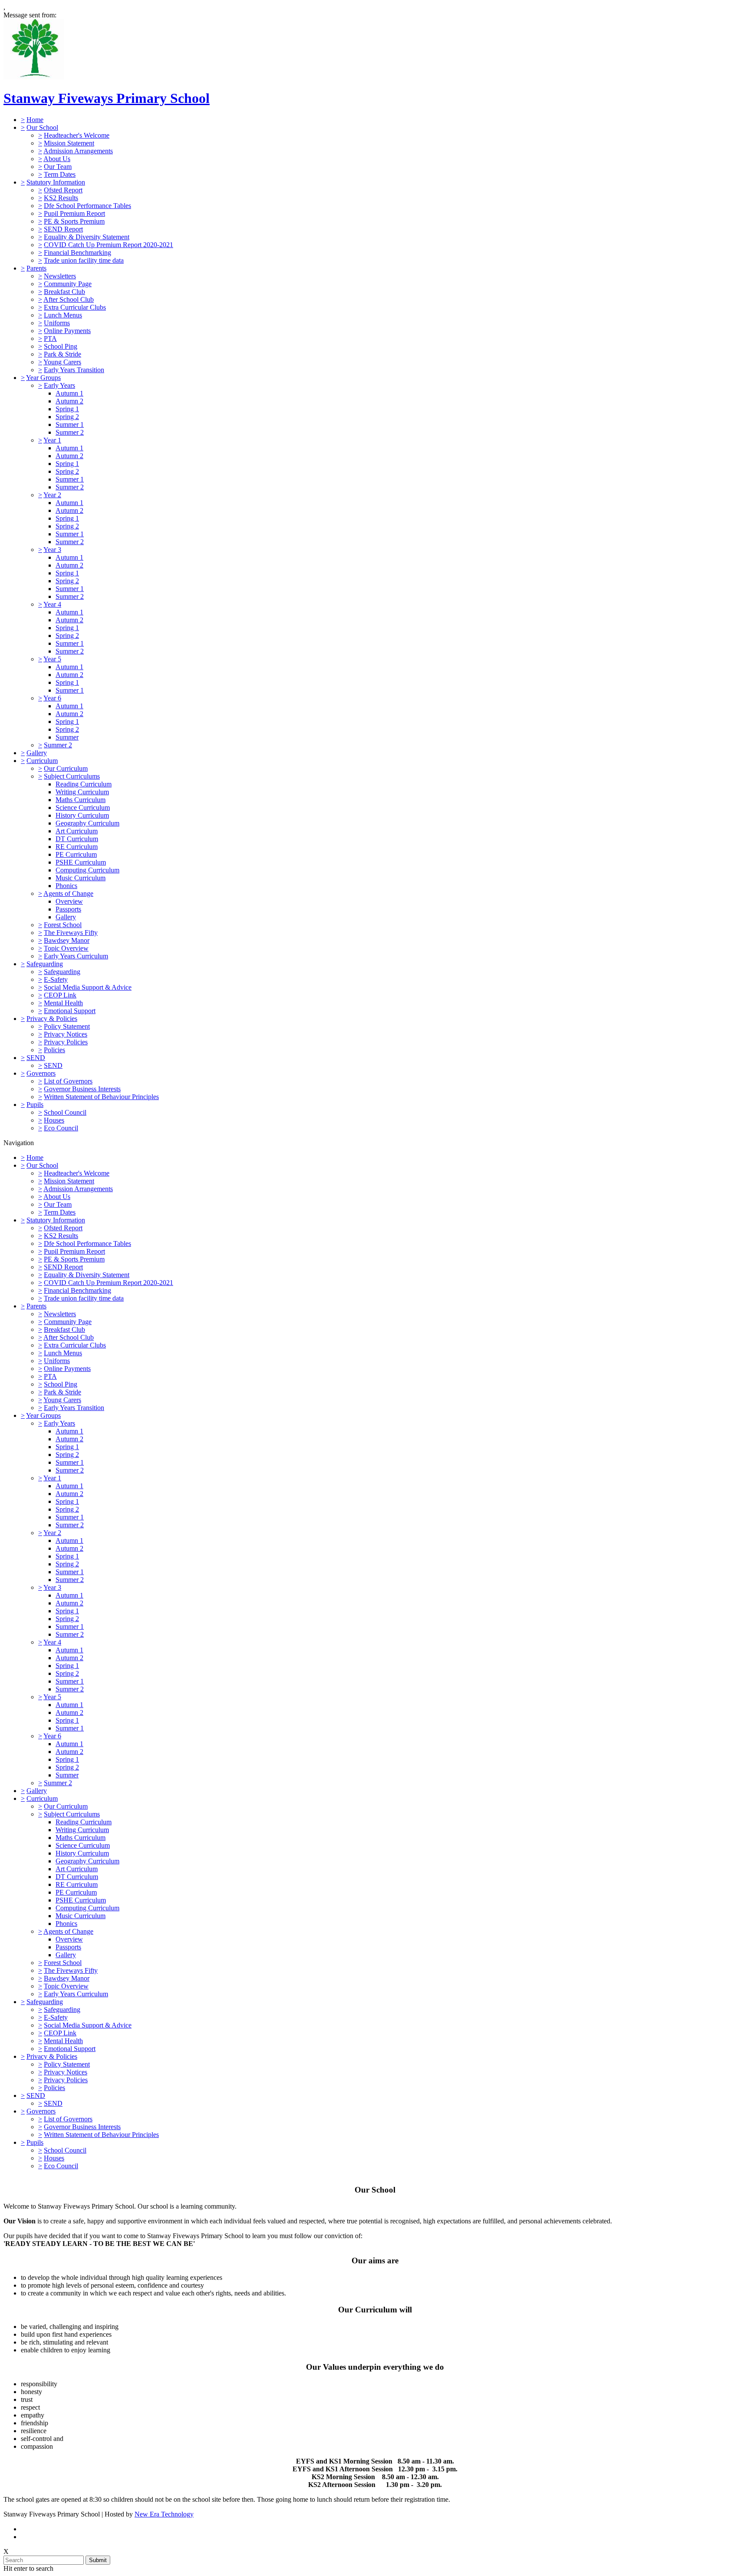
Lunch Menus (63, 315)
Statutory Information (56, 182)
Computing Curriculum (87, 870)
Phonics (66, 886)
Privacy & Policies (52, 1019)
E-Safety (56, 979)
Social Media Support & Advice (88, 987)
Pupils (35, 1105)
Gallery (37, 753)
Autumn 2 (69, 401)
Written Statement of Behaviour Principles (101, 1097)
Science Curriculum (83, 807)
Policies (54, 1050)
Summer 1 (70, 424)
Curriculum (42, 761)
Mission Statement (69, 143)
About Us (57, 159)
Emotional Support (70, 1011)
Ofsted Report (63, 190)
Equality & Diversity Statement (87, 237)
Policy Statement (67, 1026)
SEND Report (63, 229)
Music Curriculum (81, 878)
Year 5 (52, 659)
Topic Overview (66, 948)
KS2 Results (61, 198)
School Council (65, 1112)
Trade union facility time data (84, 260)
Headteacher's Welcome (77, 135)
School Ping (61, 346)
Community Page (68, 284)
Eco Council (61, 1128)
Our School (42, 127)
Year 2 (52, 495)
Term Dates (60, 174)
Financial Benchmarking (77, 253)
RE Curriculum (77, 847)
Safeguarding (45, 964)
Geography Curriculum (87, 823)
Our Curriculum (66, 768)
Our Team (58, 167)
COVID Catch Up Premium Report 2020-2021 (109, 245)
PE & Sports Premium (74, 221)
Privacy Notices (66, 1034)
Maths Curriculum (81, 800)
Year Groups (43, 378)
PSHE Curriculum (81, 862)
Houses (54, 1120)
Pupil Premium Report (74, 213)
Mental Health (63, 1003)
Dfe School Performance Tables (87, 206)
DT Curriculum (77, 839)
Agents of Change (68, 893)
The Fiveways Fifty (71, 933)
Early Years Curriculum (76, 956)
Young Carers (62, 362)
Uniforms (57, 323)
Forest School (63, 925)
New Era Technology (164, 2514)
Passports (68, 909)
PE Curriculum (76, 854)
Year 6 (52, 698)
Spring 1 (67, 409)
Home (35, 120)
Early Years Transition (74, 370)
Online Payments (67, 331)
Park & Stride (62, 354)
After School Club (69, 299)
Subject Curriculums (72, 776)
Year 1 (52, 440)
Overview (69, 901)
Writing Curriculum (82, 792)
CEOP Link (60, 995)
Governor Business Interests (82, 1089)
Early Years (59, 385)
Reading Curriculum (84, 784)
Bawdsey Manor (67, 940)
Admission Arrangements (78, 151)
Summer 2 (70, 432)
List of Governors (68, 1081)
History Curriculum (82, 815)
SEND (36, 1058)
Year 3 (52, 550)
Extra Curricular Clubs (75, 307)
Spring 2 (67, 417)
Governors (41, 1073)
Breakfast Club (64, 292)
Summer (67, 737)
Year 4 (52, 604)
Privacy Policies (66, 1042)
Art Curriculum (77, 831)
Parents (36, 268)
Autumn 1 (69, 393)
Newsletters (60, 276)
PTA (50, 339)
